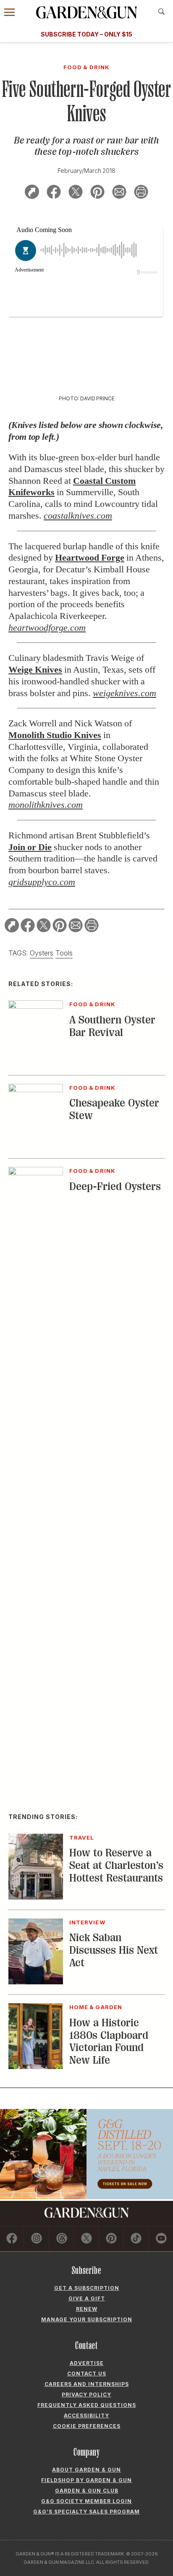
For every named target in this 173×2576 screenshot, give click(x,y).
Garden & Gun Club (87, 2491)
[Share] (32, 193)
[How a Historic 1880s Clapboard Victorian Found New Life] (36, 2067)
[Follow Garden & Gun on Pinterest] (111, 2239)
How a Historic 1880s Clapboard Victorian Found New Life (109, 2042)
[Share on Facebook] (54, 193)
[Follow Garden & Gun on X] (86, 2239)
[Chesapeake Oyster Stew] (36, 1090)
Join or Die (30, 847)
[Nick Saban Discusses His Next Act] (36, 1982)
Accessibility (86, 2415)
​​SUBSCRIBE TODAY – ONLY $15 (86, 34)
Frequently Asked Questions (87, 2405)
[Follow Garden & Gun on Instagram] (37, 2239)
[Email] (119, 193)
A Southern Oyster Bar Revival (112, 1026)
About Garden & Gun (86, 2470)
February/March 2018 (86, 171)
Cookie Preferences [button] (87, 2426)
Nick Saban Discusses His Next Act (114, 1950)
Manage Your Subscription (87, 2319)
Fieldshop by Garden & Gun (86, 2480)
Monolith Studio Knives (55, 735)
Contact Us (87, 2374)
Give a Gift (87, 2298)
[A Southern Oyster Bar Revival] (36, 1006)
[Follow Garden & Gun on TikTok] (136, 2239)
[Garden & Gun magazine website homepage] (86, 12)
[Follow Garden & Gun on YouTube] (161, 2239)
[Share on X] (76, 193)
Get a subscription (87, 2288)
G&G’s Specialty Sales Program (86, 2512)
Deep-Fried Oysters (115, 1186)
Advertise (87, 2363)
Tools (64, 953)
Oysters (42, 953)
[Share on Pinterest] (97, 193)
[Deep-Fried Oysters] (36, 1173)
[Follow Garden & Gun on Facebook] (12, 2239)
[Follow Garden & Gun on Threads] (62, 2239)
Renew (87, 2309)
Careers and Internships (87, 2384)
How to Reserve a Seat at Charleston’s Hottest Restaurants (116, 1865)
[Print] (141, 193)
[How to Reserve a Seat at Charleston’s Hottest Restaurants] (36, 1897)
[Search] (161, 12)
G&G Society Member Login (86, 2501)
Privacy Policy (86, 2395)
